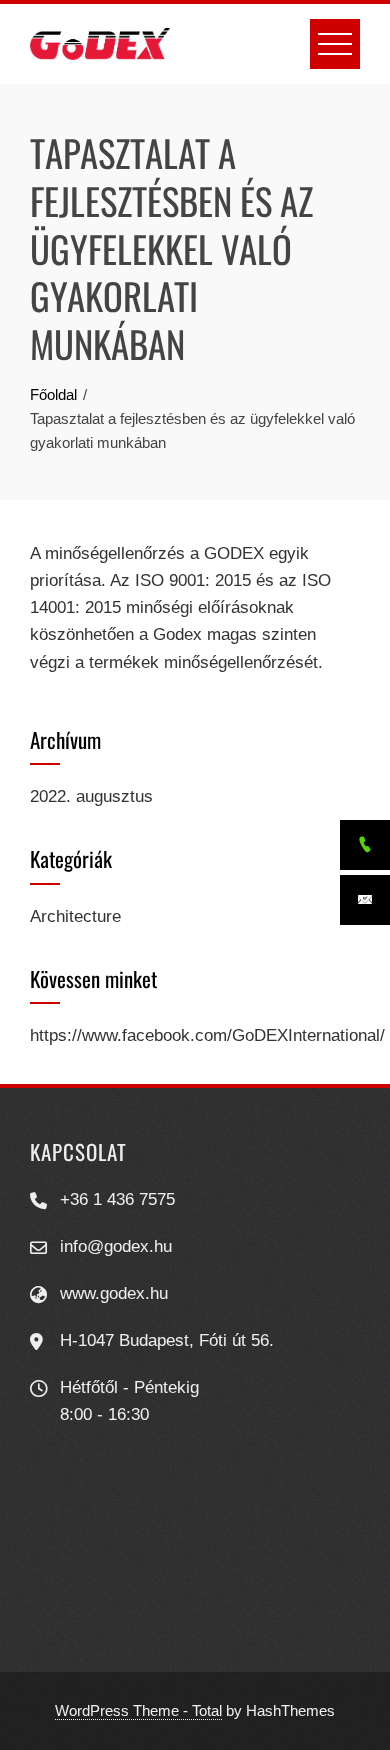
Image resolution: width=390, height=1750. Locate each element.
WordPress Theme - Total (138, 1710)
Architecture (75, 916)
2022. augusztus (91, 796)
